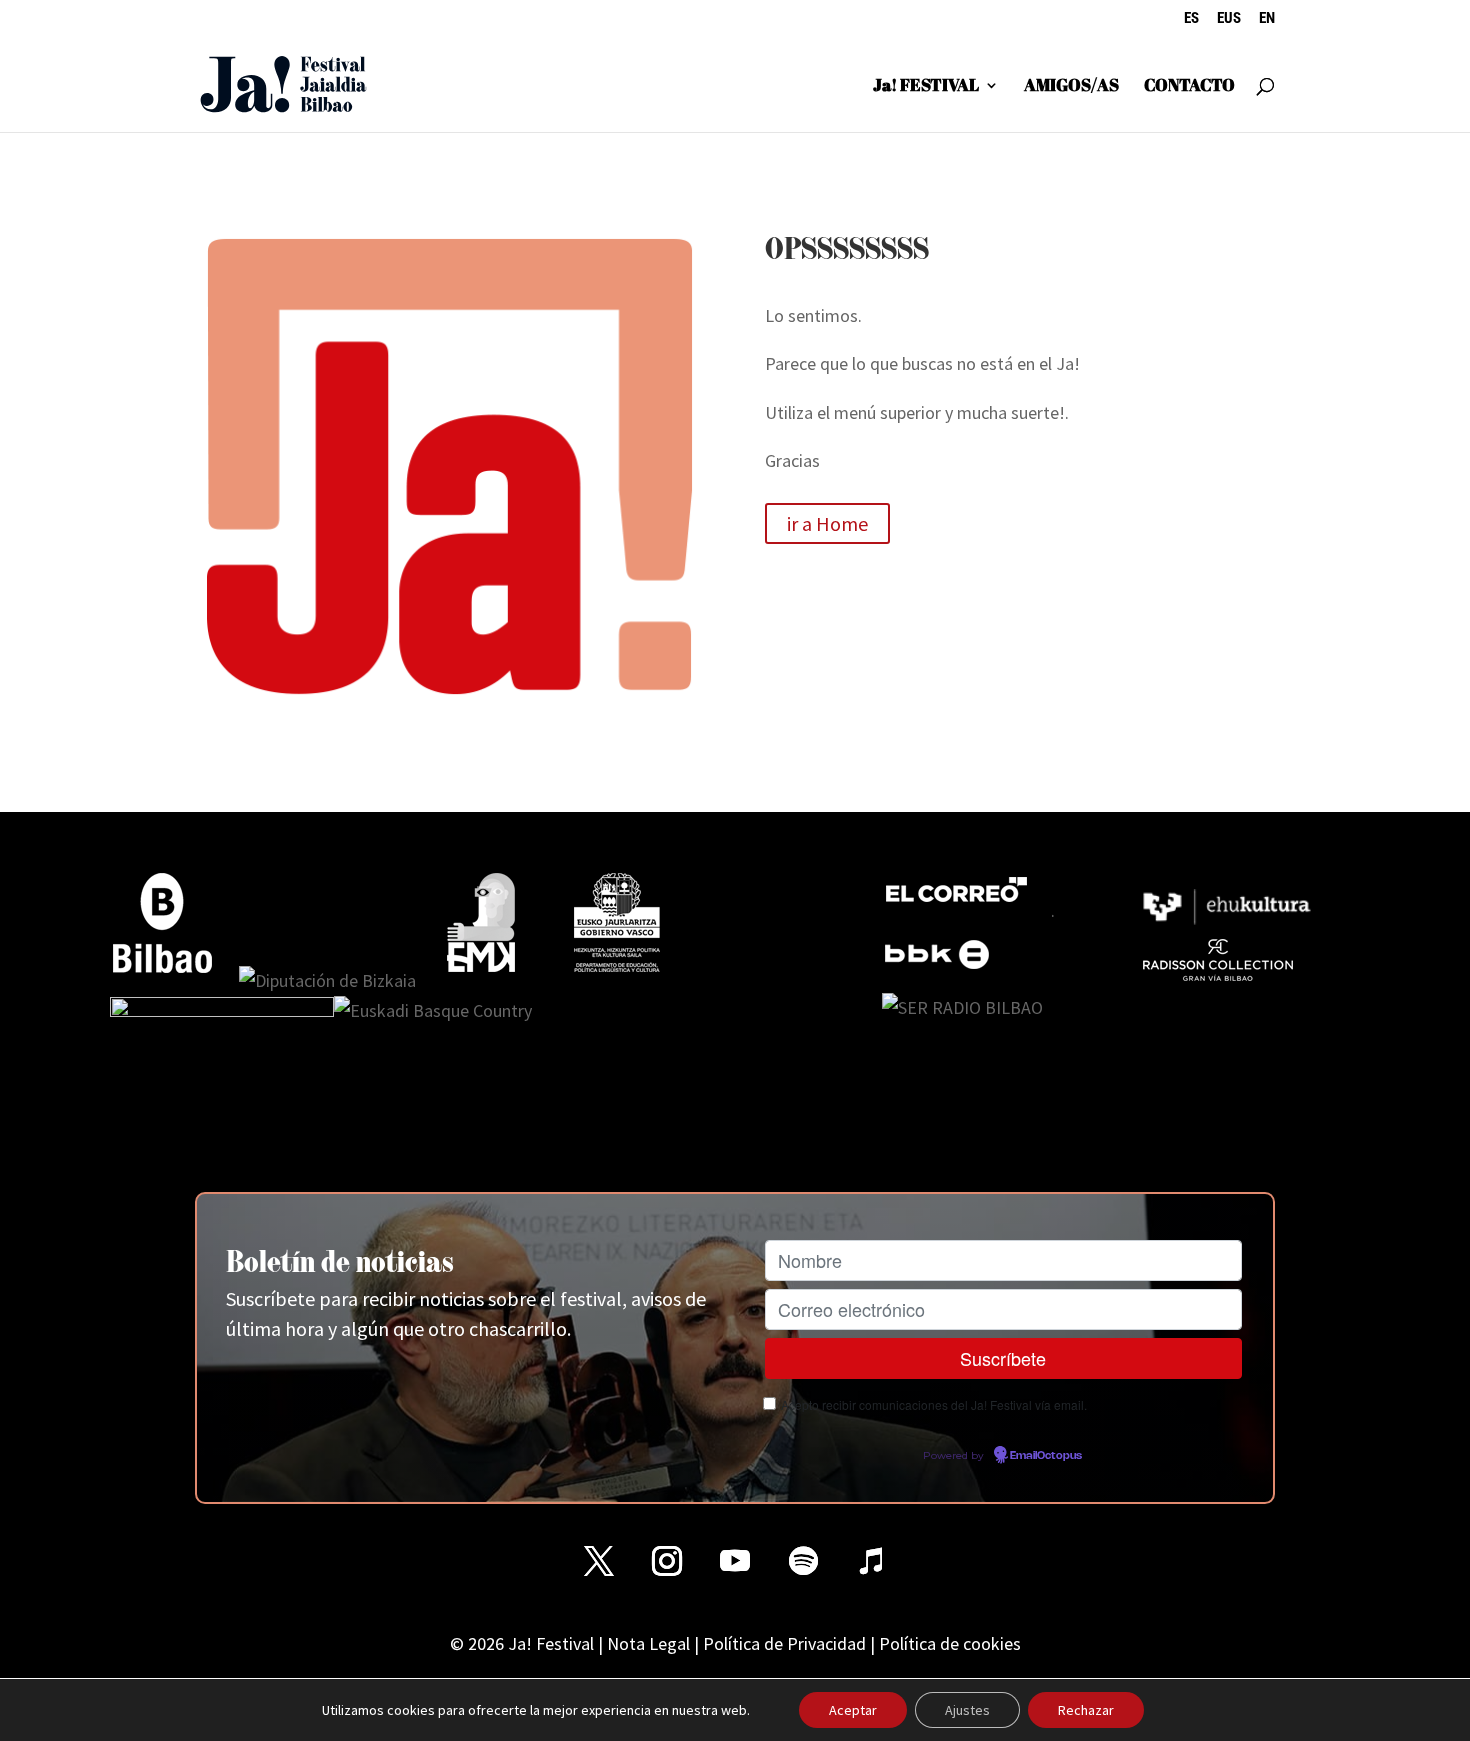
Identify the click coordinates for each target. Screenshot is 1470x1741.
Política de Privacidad (784, 1643)
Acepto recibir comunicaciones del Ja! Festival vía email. (934, 1404)
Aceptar (853, 1710)
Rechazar (1086, 1710)
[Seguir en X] (599, 1561)
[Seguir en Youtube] (735, 1561)
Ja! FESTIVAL (926, 87)
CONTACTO (1189, 87)
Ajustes (967, 1710)
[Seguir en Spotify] (803, 1561)
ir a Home (827, 523)
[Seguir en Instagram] (667, 1561)
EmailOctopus (1046, 1456)
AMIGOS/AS (1071, 87)
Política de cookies (950, 1643)
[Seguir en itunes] (871, 1561)
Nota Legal (648, 1643)
